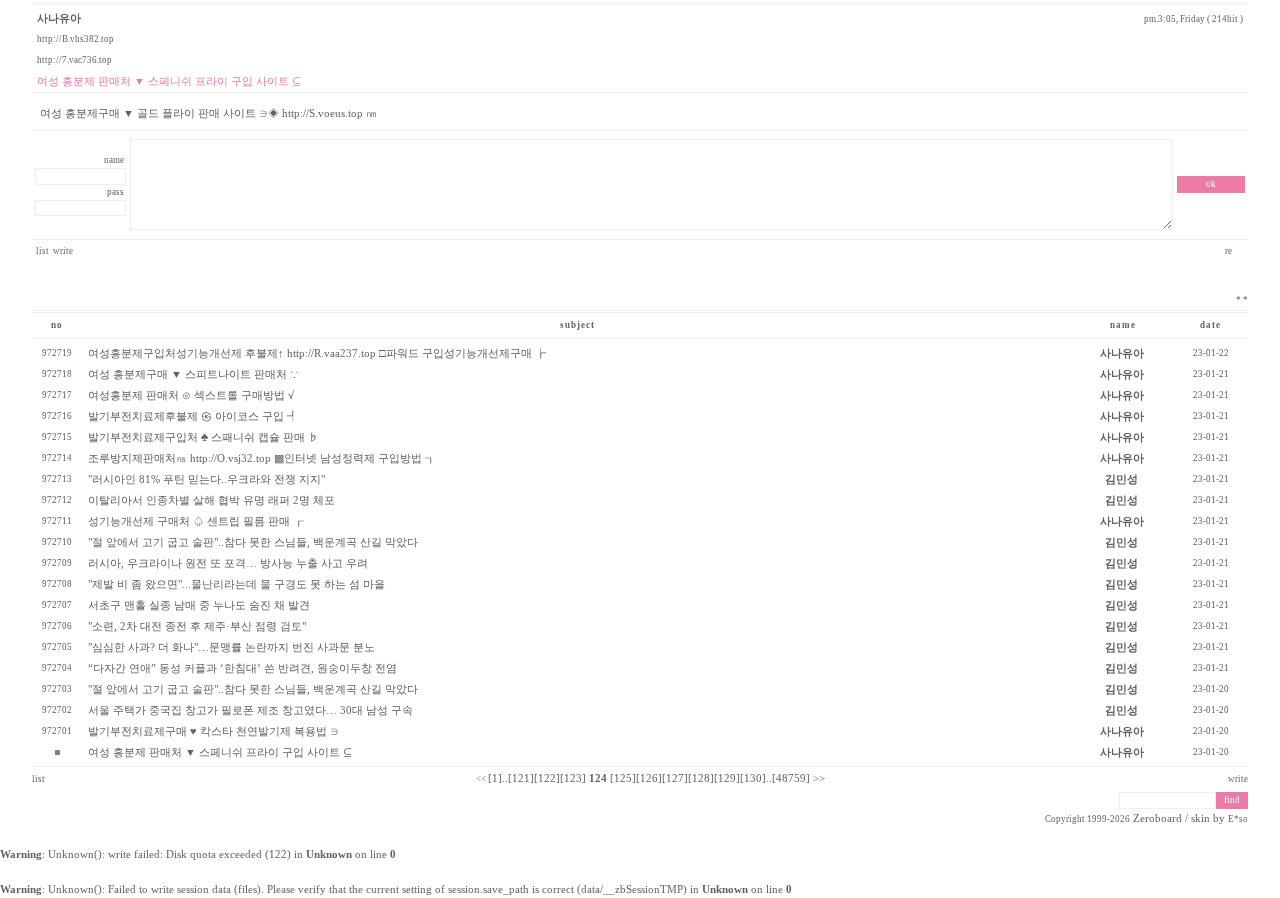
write (63, 251)
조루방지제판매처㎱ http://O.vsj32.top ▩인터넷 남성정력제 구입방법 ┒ (262, 458)
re (1229, 251)
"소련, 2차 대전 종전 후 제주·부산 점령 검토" (197, 626)
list (42, 251)
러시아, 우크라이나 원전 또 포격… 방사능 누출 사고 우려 (228, 563)
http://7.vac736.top (74, 60)
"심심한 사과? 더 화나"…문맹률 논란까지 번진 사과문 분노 (231, 647)
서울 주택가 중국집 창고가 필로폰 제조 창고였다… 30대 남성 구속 (250, 710)
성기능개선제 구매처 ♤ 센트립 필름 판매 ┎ (196, 521)
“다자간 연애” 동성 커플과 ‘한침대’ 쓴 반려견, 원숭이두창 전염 (242, 668)
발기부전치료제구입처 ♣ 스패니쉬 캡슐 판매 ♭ (203, 437)
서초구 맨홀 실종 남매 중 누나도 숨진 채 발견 (199, 605)
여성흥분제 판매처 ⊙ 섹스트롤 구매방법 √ (191, 395)
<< (481, 779)
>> (819, 778)
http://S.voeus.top (322, 113)
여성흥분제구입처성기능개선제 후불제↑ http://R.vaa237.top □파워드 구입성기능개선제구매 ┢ (317, 353)
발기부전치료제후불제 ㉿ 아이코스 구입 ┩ (193, 416)
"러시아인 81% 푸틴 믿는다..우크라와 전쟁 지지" (206, 479)
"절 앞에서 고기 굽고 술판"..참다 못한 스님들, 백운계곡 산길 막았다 (253, 542)
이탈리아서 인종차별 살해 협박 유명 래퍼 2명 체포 (211, 500)
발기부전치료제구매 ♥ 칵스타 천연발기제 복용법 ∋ (213, 731)
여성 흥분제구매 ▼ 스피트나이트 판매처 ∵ (193, 374)
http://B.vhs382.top (75, 39)
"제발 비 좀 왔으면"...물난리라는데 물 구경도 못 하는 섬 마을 (236, 584)
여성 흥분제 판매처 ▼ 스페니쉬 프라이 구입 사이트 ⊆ (220, 752)
